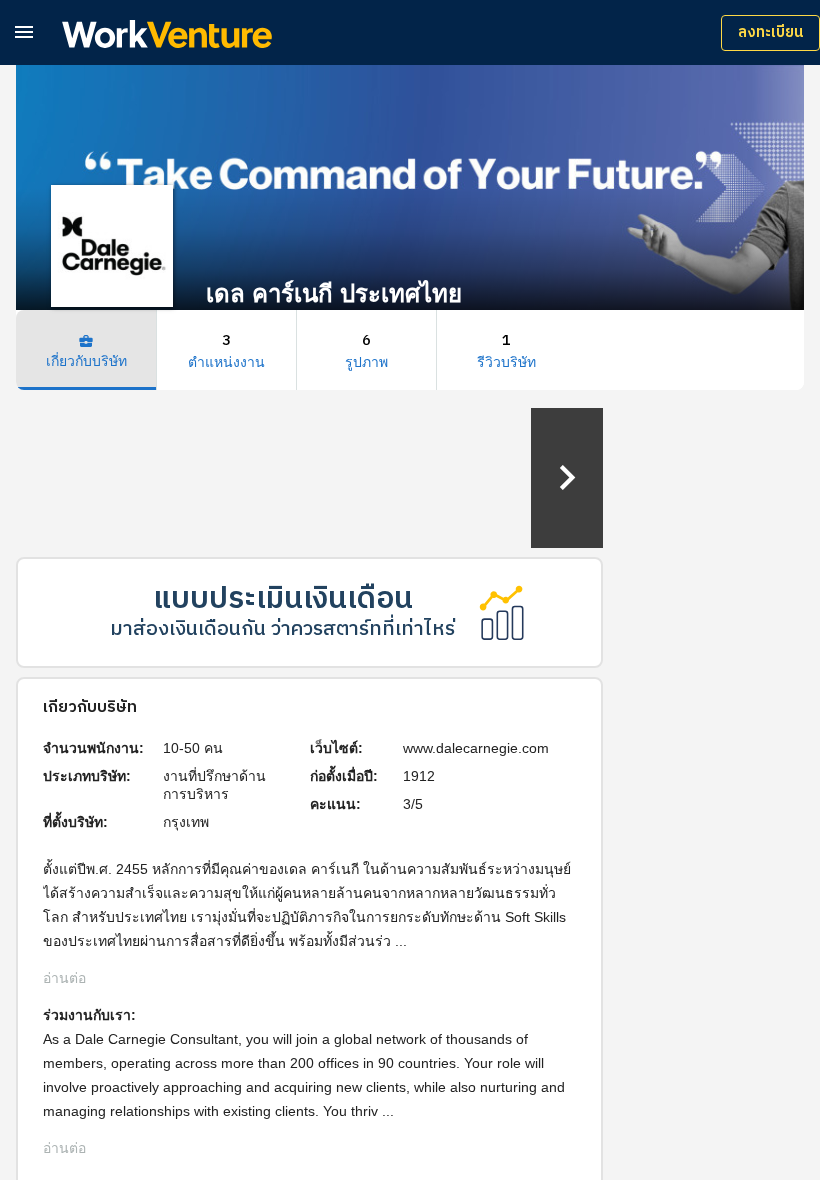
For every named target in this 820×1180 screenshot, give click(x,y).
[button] (24, 31)
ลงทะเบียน (770, 32)
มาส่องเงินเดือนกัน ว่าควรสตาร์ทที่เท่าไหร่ (282, 629)
